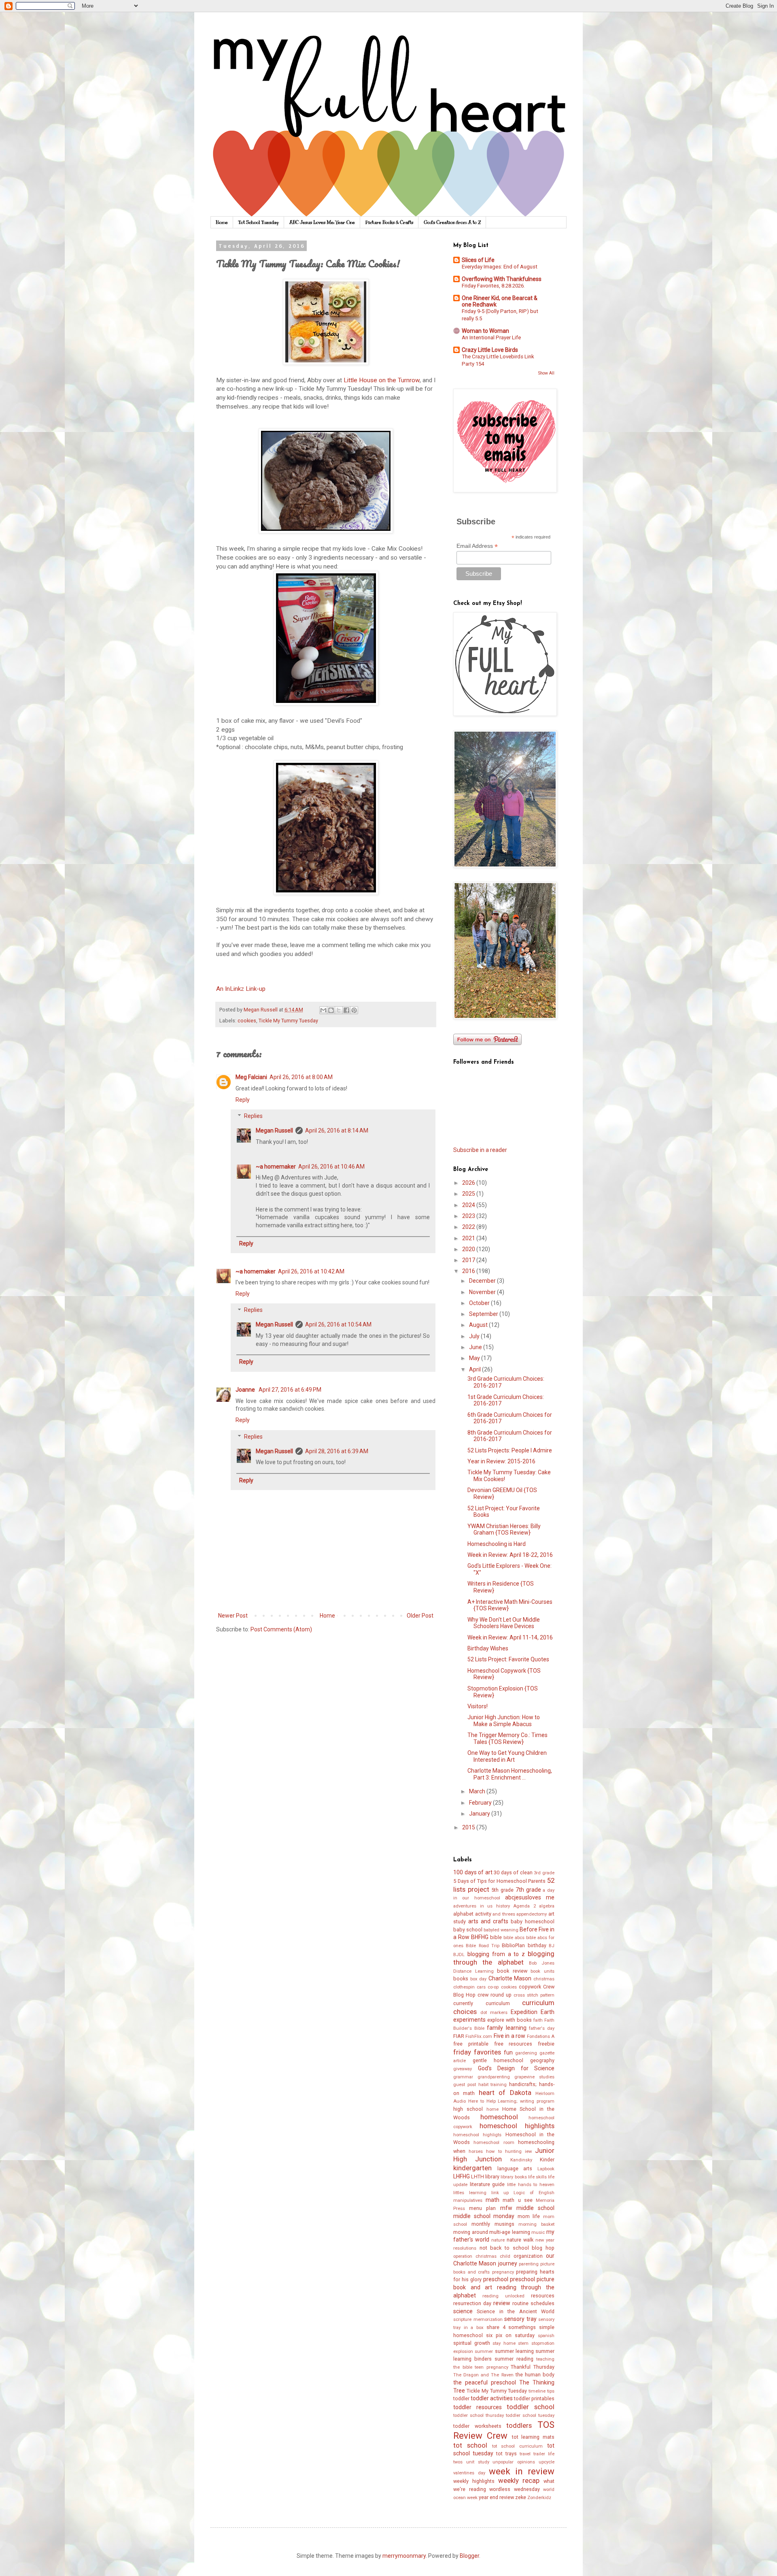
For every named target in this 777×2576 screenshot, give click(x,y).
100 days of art (473, 1872)
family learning (506, 2028)
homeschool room (494, 2143)
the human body (535, 2375)
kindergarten (472, 2168)
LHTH (478, 2177)
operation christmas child (482, 2256)
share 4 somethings (511, 2327)
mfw (506, 2208)
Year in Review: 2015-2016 (501, 1461)
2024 (469, 1205)
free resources (513, 2044)
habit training (493, 2085)
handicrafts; (523, 2084)
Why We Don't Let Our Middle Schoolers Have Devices (504, 1623)
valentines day (469, 2473)
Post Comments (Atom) (281, 1629)
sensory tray (520, 2319)
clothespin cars (469, 1987)
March (478, 1791)
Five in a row (510, 2036)
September (484, 1314)
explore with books (510, 2020)
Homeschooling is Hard (497, 1544)
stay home (504, 2343)
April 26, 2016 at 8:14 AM (337, 1130)
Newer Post (233, 1616)
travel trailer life (537, 2454)
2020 (469, 1249)
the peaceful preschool (485, 2382)
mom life (529, 2216)
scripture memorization (478, 2319)
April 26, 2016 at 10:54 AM (338, 1324)
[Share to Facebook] (346, 1010)
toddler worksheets (477, 2426)
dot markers (494, 2013)
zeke (521, 2497)
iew (528, 2151)
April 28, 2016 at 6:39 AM (337, 1451)
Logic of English (534, 2193)
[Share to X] (339, 1010)
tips (551, 2391)
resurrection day (472, 2303)
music (538, 2232)
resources (543, 2296)
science (463, 2311)
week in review (522, 2471)
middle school (535, 2208)
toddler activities (492, 2398)
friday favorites (477, 2052)
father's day (542, 2028)
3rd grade (544, 1873)
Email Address (477, 546)
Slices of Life (478, 260)
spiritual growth (472, 2343)
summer (484, 2351)
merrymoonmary (404, 2556)
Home (222, 222)
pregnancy (503, 2272)
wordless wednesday (515, 2489)
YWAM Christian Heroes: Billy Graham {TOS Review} (504, 1530)
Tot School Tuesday (259, 222)
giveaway (463, 2069)
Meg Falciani (251, 1077)
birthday (537, 1945)
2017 (469, 1260)
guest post (465, 2085)
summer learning (514, 2351)
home (493, 2109)
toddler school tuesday (530, 2415)
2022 (469, 1227)
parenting (529, 2264)
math (493, 2200)
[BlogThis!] (331, 1010)
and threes (504, 1914)
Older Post (420, 1616)
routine (520, 2303)
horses (476, 2151)
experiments (469, 2020)
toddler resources (478, 2407)
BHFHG (480, 1937)
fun (508, 2052)
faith (538, 2020)
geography (542, 2060)
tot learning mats (533, 2437)
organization (528, 2256)
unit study (478, 2462)
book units (542, 1971)
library (492, 2177)
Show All (546, 373)
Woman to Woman (485, 331)
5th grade (502, 1890)
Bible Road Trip (483, 1946)
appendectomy (532, 1914)
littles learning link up (481, 2193)
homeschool (499, 2117)
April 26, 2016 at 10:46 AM (331, 1167)
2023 (469, 1216)
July (475, 1336)
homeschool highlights (517, 2126)
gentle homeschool (498, 2060)
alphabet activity (472, 1914)
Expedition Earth (533, 2012)
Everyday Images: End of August (500, 267)
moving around (471, 2232)
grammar (463, 2077)
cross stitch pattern (534, 1995)
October (480, 1303)
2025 (469, 1194)
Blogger (469, 2556)
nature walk (520, 2240)
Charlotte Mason (510, 1978)
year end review (496, 2497)
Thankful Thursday (533, 2367)
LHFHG (462, 2176)
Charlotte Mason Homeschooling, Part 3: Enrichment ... (510, 1774)
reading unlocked (503, 2296)
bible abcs (514, 1938)
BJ (552, 1946)
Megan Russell (274, 1130)
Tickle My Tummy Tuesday (288, 1021)
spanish (546, 2336)
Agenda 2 (524, 1906)
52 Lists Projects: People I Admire (510, 1450)
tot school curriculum (518, 2446)
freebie (546, 2044)
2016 (469, 1271)
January (480, 1814)
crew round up (495, 1995)
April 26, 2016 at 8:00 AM (301, 1077)
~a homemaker (276, 1167)
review (502, 2303)
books (461, 1979)
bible (496, 1937)
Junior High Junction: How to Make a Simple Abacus (504, 1721)
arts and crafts (488, 1921)
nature (498, 2240)
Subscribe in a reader (480, 1150)
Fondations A (541, 2036)
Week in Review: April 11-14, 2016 (510, 1637)
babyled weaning (501, 1930)
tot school (470, 2445)
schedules (542, 2303)
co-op (493, 1987)
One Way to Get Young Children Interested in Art (507, 1756)
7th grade (528, 1890)
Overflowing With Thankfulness (502, 279)
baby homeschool (533, 1921)
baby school (468, 1930)
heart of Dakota (505, 2093)
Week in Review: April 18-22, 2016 (510, 1555)
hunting (513, 2151)
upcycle (547, 2462)
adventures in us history (482, 1906)
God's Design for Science (516, 2068)
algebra (547, 1906)
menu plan (482, 2208)
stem (523, 2343)
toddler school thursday (479, 2415)
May (475, 1358)
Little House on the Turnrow (382, 380)
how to (494, 2151)
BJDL (459, 1955)
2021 (469, 1238)
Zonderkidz (539, 2498)
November (483, 1292)
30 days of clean (513, 1872)
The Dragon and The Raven (483, 2375)
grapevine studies (534, 2077)
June (476, 1347)
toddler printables (534, 2398)
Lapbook (546, 2169)
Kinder (547, 2160)
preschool (496, 2279)
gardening (526, 2053)
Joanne (246, 1390)
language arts (515, 2168)
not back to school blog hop (517, 2248)
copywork (530, 1987)
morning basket (536, 2224)
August (479, 1325)
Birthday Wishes (488, 1648)
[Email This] (323, 1010)
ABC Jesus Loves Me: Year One (322, 222)
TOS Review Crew (504, 2430)
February (481, 1803)
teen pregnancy (491, 2367)
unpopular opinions (514, 2462)
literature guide (487, 2184)
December (483, 1281)
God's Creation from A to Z (452, 222)
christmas (544, 1979)
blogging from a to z (496, 1954)
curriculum (498, 2003)
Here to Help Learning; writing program (511, 2101)
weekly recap (519, 2480)
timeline (537, 2391)
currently (463, 2003)
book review (512, 1971)
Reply (243, 1100)
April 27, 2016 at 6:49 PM (290, 1390)
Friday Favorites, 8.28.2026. (493, 286)
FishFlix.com (479, 2036)
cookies (247, 1021)
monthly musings (493, 2224)
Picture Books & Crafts (389, 222)
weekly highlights (474, 2481)
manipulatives (468, 2200)
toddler (461, 2398)
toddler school (531, 2407)
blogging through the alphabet (504, 1958)
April (476, 1369)
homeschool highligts (477, 2135)
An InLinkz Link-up (241, 989)
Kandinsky (521, 2160)
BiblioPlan (513, 1945)
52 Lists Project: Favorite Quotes (508, 1659)
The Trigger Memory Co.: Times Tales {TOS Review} (507, 1738)
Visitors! (478, 1706)
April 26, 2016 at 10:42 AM (311, 1271)
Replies (253, 1116)
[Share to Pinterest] (354, 1010)
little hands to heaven (531, 2185)
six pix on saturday (510, 2335)
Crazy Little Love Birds (490, 350)
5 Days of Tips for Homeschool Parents (499, 1881)
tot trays (506, 2454)
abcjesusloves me (530, 1897)
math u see (517, 2200)
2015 (469, 1827)
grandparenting (494, 2077)
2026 (469, 1183)
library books (514, 2177)
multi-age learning (510, 2232)
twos (458, 2462)
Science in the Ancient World (516, 2311)
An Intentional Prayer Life (491, 337)
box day (479, 1979)
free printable (471, 2044)
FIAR (459, 2036)
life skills (537, 2177)
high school (468, 2109)
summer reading (514, 2359)
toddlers (519, 2425)
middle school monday (484, 2216)
